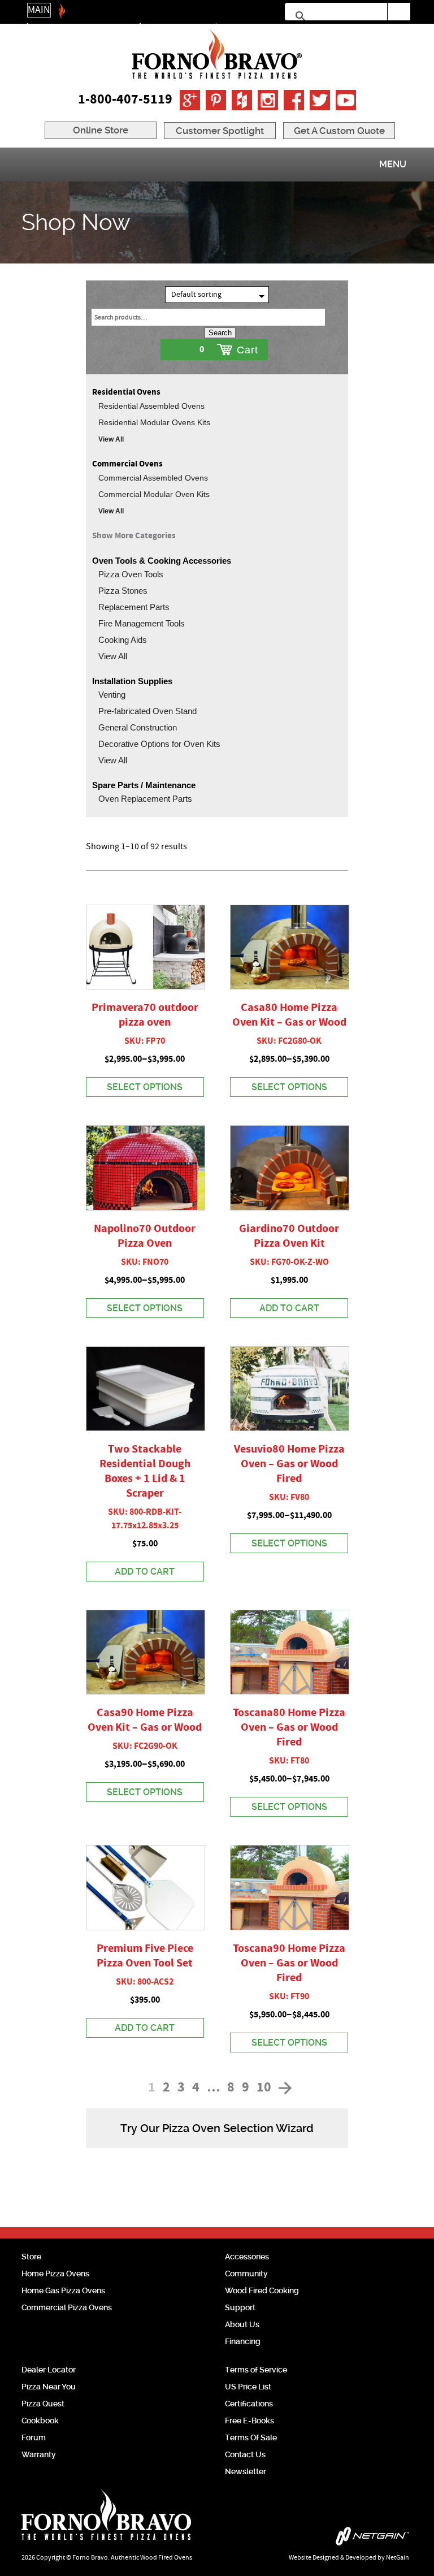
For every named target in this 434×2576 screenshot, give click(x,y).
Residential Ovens (126, 392)
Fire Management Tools (142, 623)
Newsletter (246, 2471)
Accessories (247, 2257)
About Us (242, 2324)
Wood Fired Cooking (262, 2290)
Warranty (39, 2454)
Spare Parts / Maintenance (144, 785)
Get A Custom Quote (339, 131)
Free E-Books (249, 2421)
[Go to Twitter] (320, 100)
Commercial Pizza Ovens (67, 2307)
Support (240, 2307)
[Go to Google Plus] (190, 100)
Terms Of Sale (251, 2437)
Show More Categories (134, 536)
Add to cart (289, 1308)
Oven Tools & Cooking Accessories (162, 561)
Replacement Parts (134, 607)
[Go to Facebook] (294, 100)
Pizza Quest (43, 2404)
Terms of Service (256, 2370)
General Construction (138, 727)
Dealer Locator (49, 2370)
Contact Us (245, 2454)
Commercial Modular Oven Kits (154, 494)
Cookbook (40, 2421)
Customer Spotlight (220, 131)
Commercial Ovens (127, 464)
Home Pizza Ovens (55, 2274)
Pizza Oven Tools (131, 574)
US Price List (248, 2387)
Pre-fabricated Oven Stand (147, 711)
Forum (34, 2437)
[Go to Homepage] (217, 54)
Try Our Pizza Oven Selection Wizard (217, 2128)
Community (246, 2274)
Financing (243, 2341)
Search (220, 333)
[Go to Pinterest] (216, 100)
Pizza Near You (49, 2387)
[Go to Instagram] (268, 100)
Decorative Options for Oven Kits (159, 744)
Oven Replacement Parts (145, 799)
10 (264, 2088)
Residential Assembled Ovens (151, 406)
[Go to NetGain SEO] (329, 2539)
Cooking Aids (123, 640)
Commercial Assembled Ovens (153, 478)
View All (111, 439)
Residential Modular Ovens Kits (154, 422)
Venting (112, 695)
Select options (145, 1087)
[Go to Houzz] (242, 100)
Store (31, 2257)
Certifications (249, 2404)
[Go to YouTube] (346, 100)
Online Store (101, 130)
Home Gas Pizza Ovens (63, 2290)
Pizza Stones (123, 591)
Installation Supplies (132, 681)
